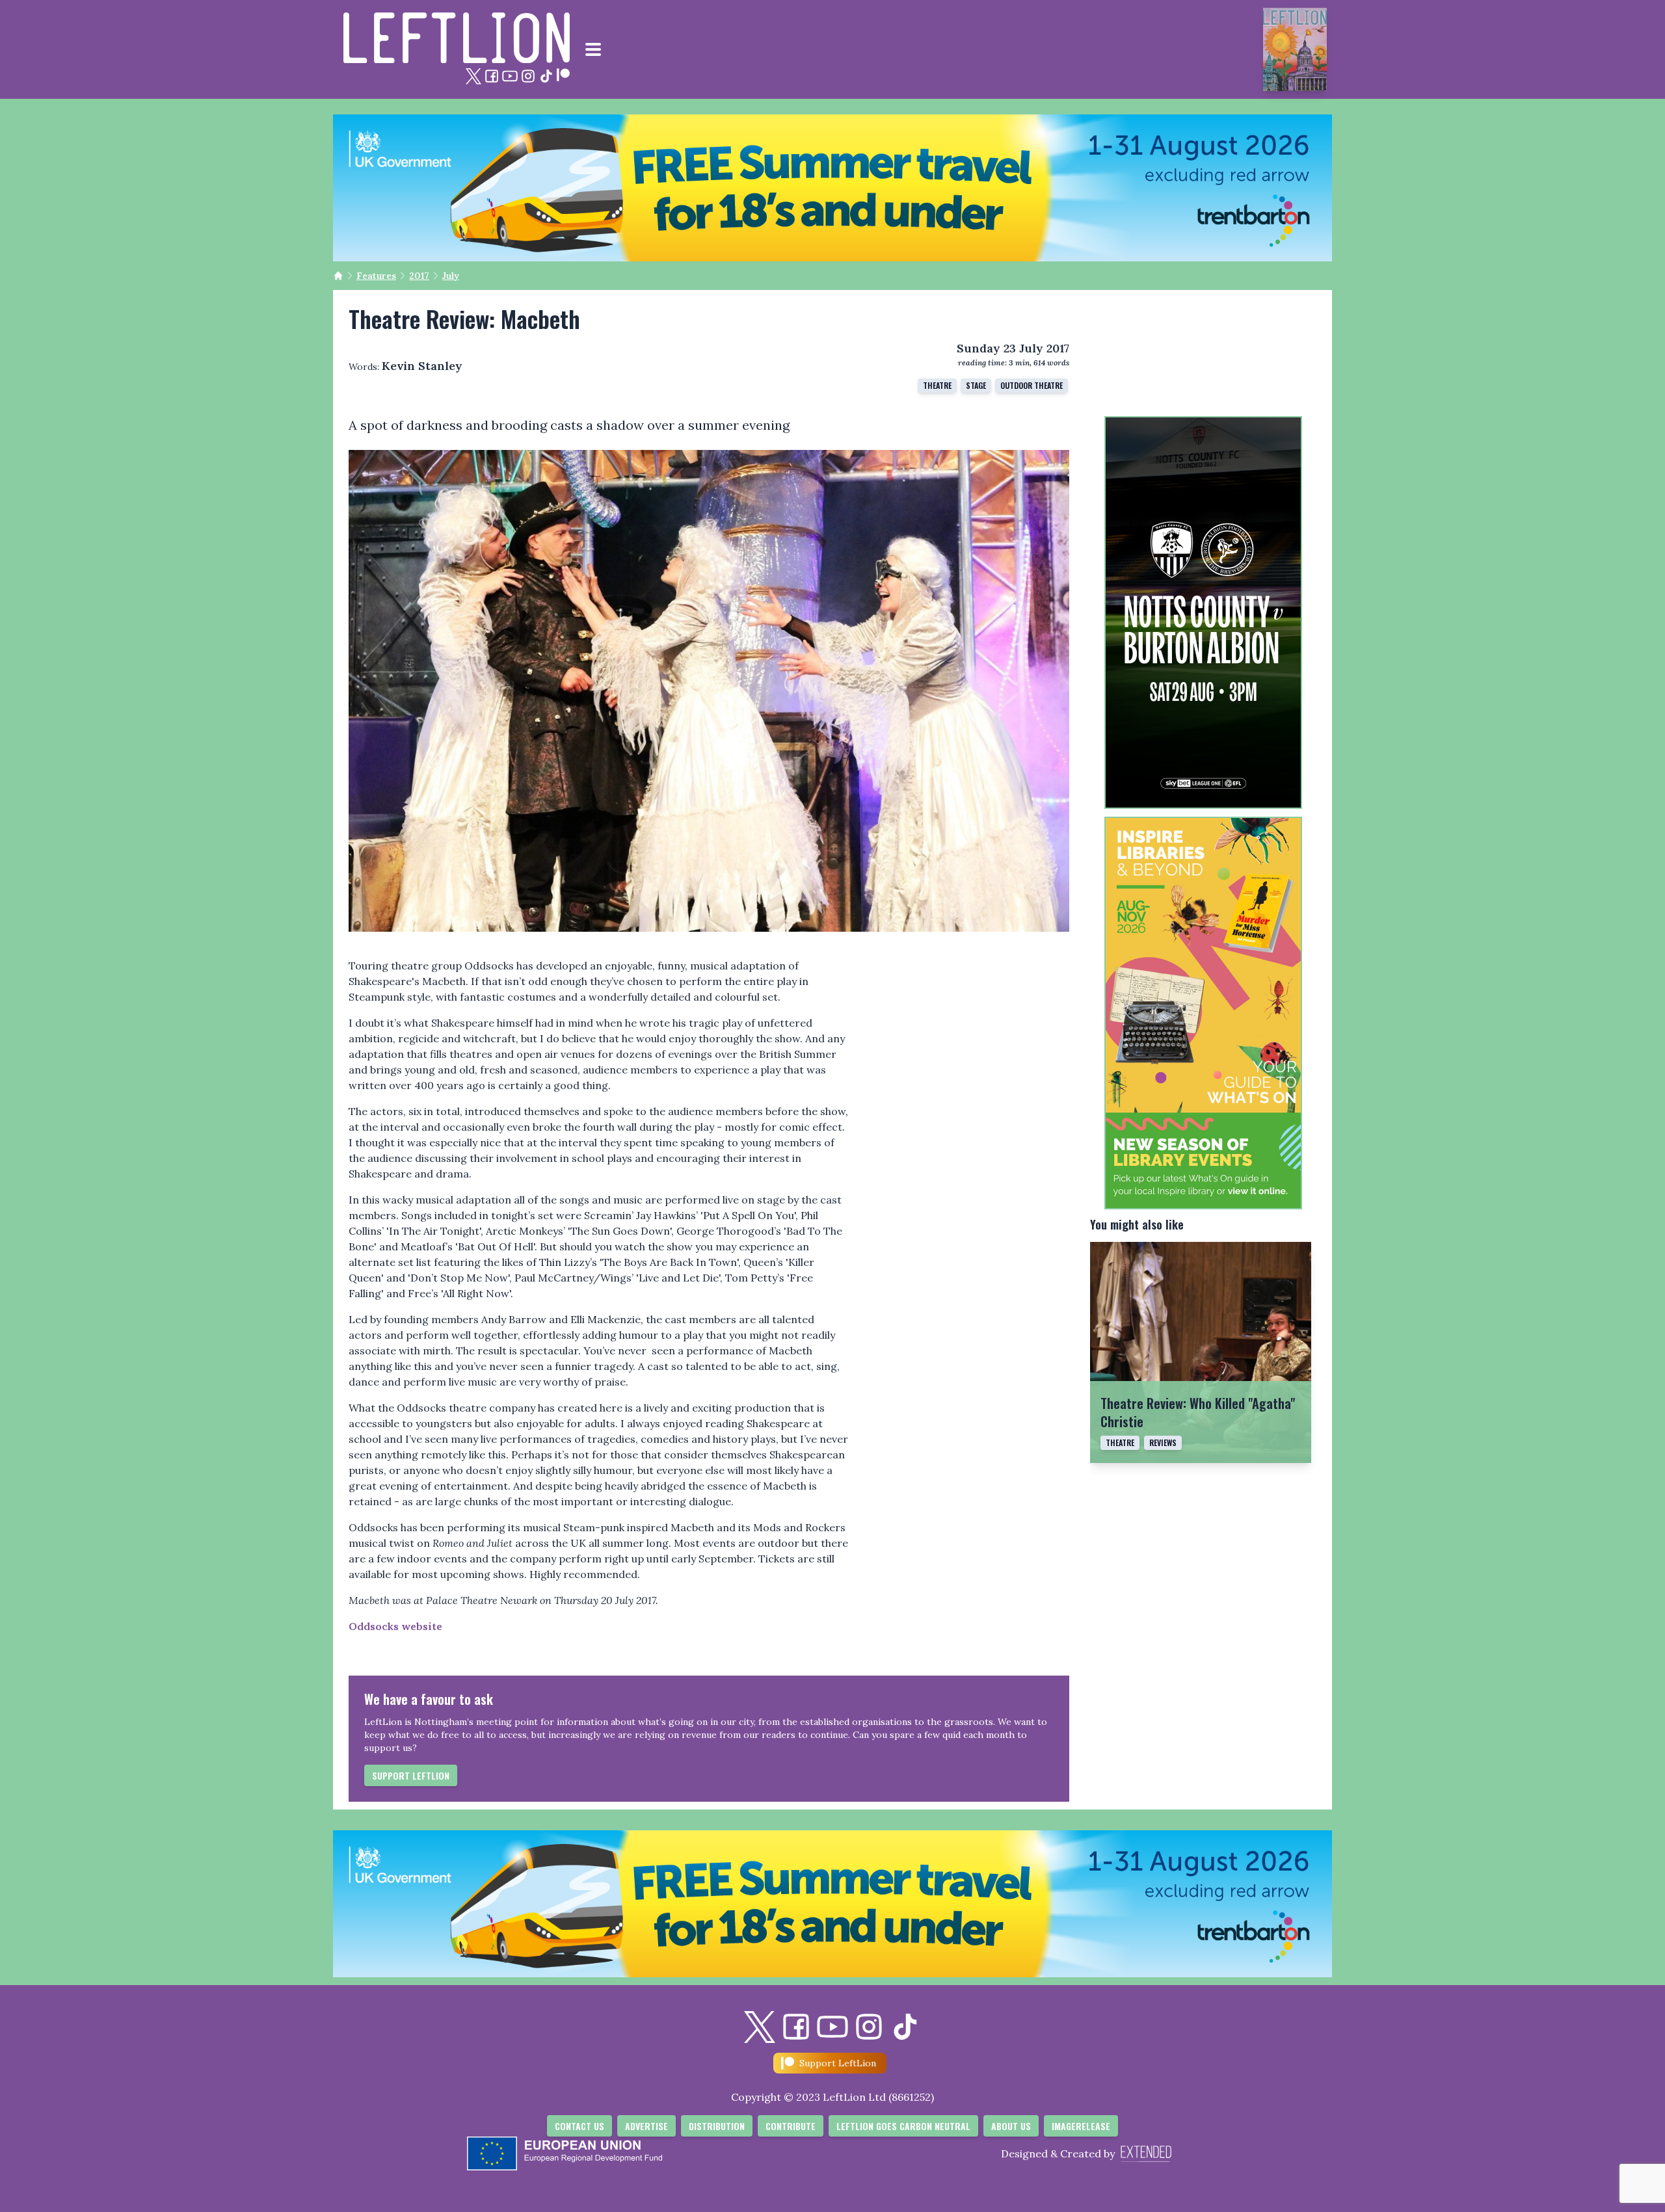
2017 (419, 276)
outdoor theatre (1032, 385)
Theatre (1120, 1442)
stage (976, 385)
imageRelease (1081, 2126)
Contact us (579, 2126)
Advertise (646, 2126)
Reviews (1163, 1442)
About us (1011, 2126)
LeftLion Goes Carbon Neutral (903, 2126)
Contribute (791, 2126)
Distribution (717, 2126)
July (451, 276)
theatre (937, 385)
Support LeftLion (411, 1775)
